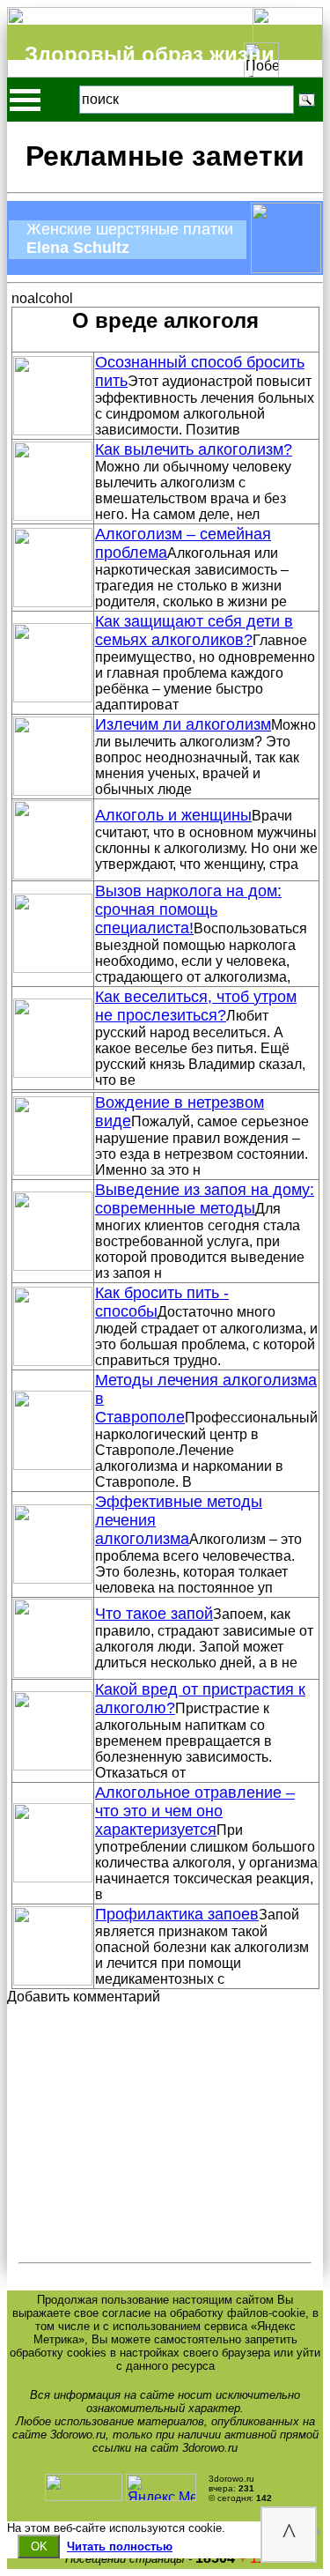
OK (39, 2546)
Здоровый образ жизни (150, 54)
